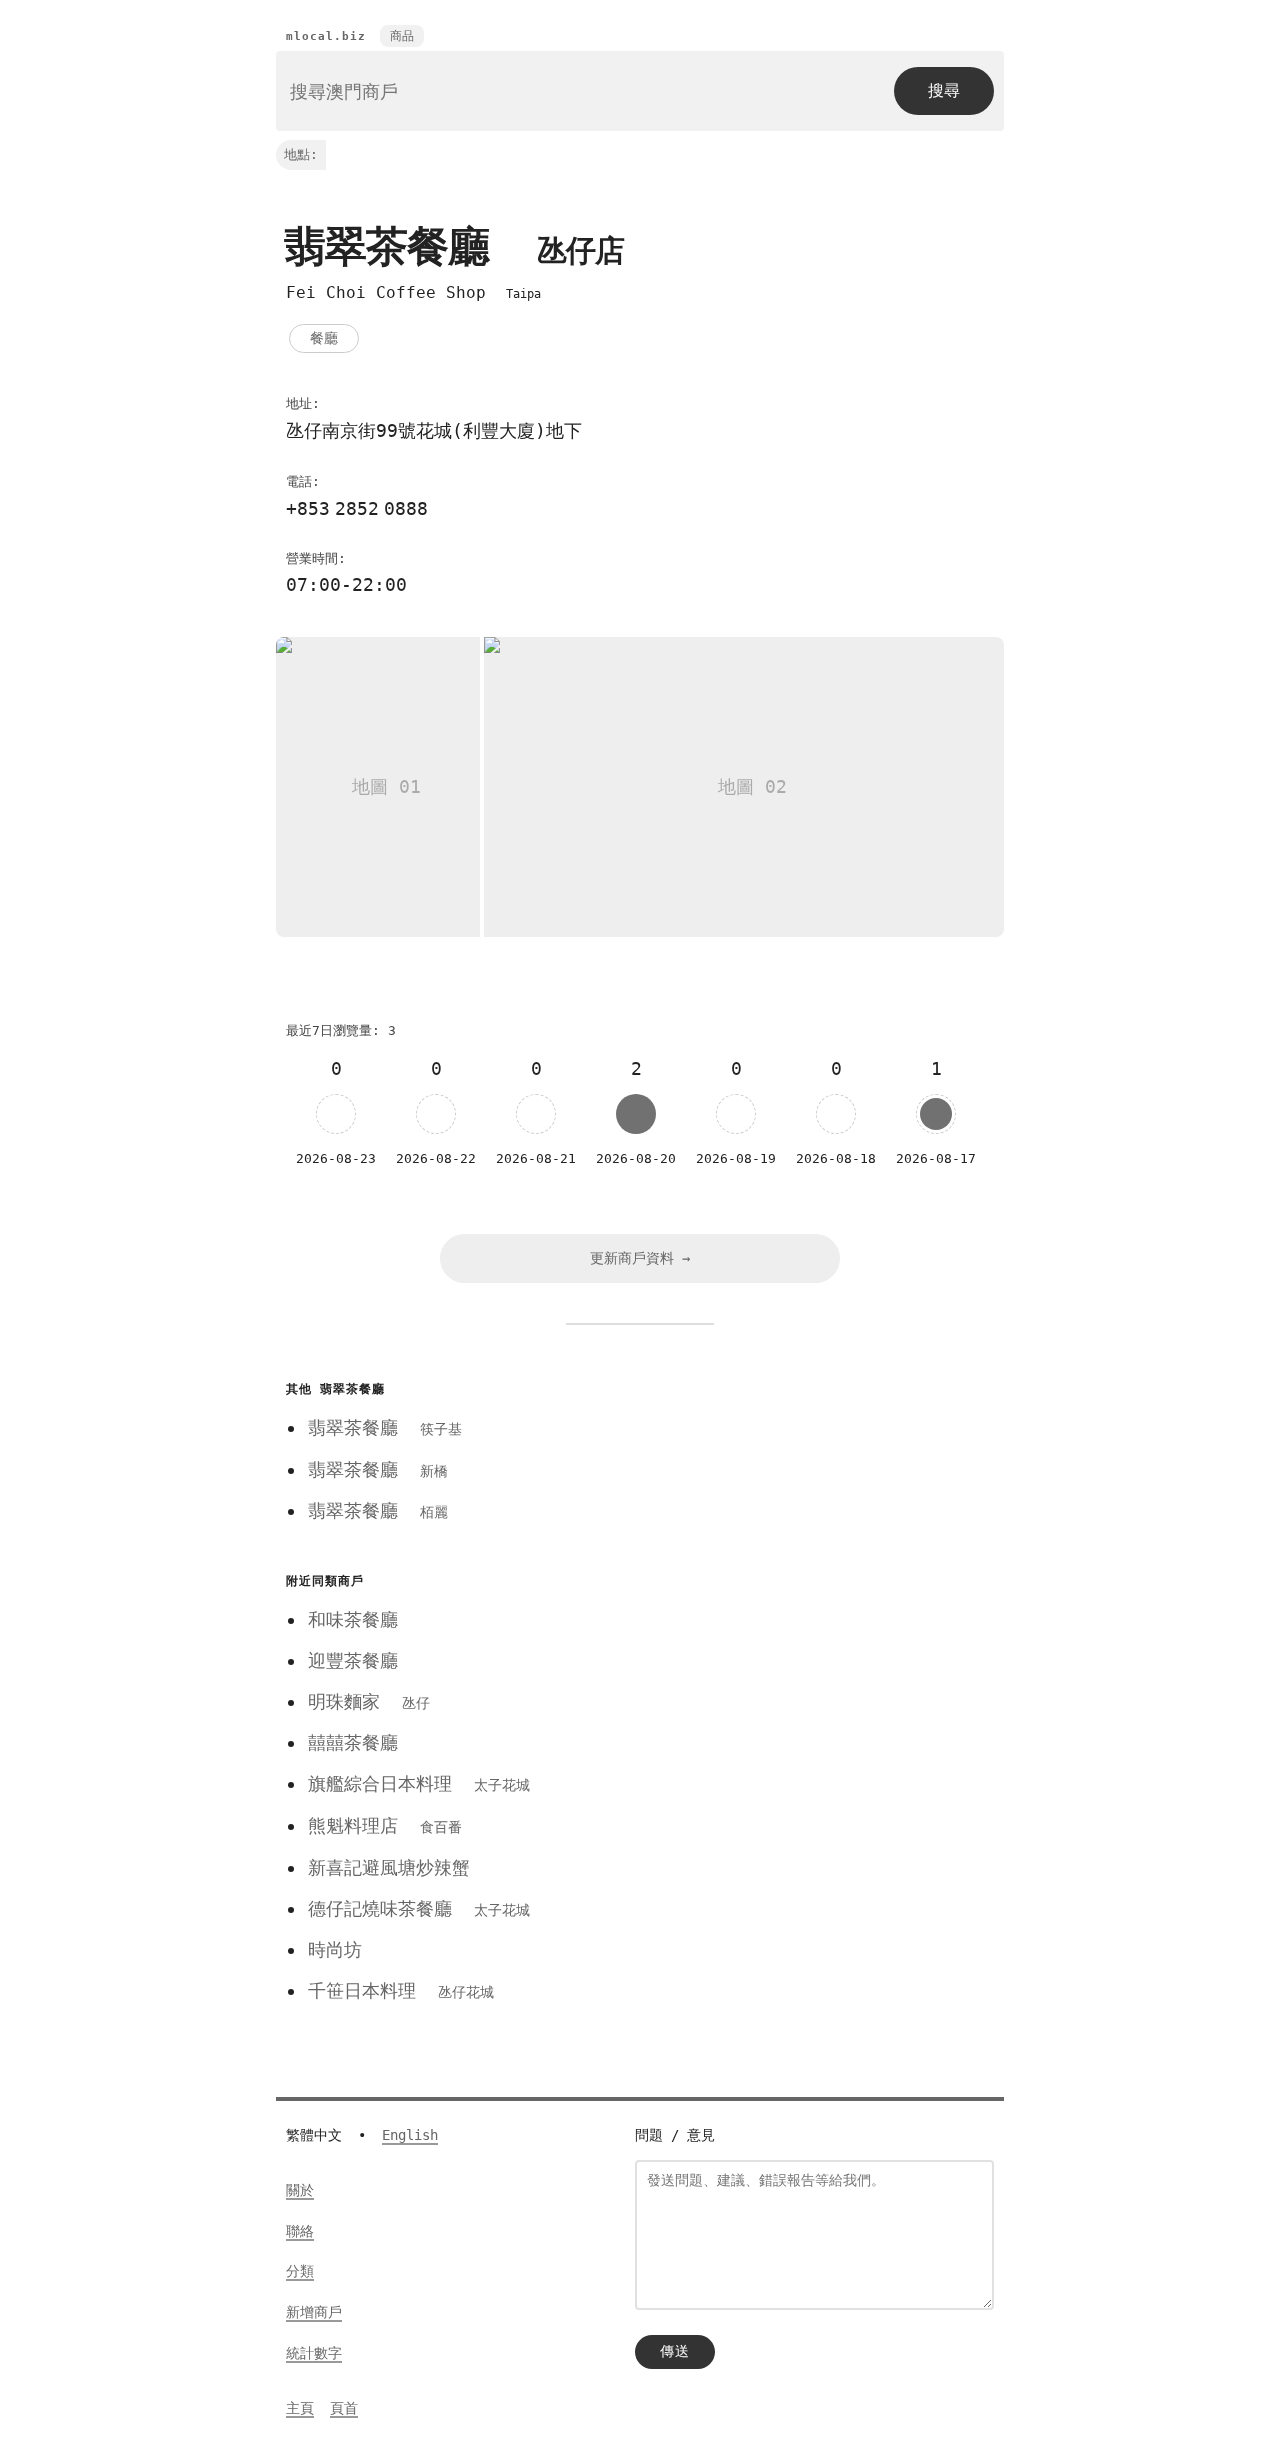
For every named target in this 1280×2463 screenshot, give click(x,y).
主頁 (300, 2408)
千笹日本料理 (401, 1990)
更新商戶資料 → (640, 1258)
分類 (300, 2271)
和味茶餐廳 (353, 1619)
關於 (300, 2190)
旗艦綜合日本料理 (419, 1783)
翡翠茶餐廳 (385, 1427)
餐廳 (324, 338)
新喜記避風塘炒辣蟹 (389, 1867)
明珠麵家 (369, 1701)
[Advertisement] (803, 1515)
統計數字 (314, 2353)
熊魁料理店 (385, 1825)
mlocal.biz (326, 36)
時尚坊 (335, 1949)
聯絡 (300, 2231)
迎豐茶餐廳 (353, 1660)
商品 (402, 36)
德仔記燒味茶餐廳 (419, 1908)
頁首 (344, 2408)
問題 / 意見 (675, 2135)
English (410, 2135)
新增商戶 (314, 2312)
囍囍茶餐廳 (353, 1742)
